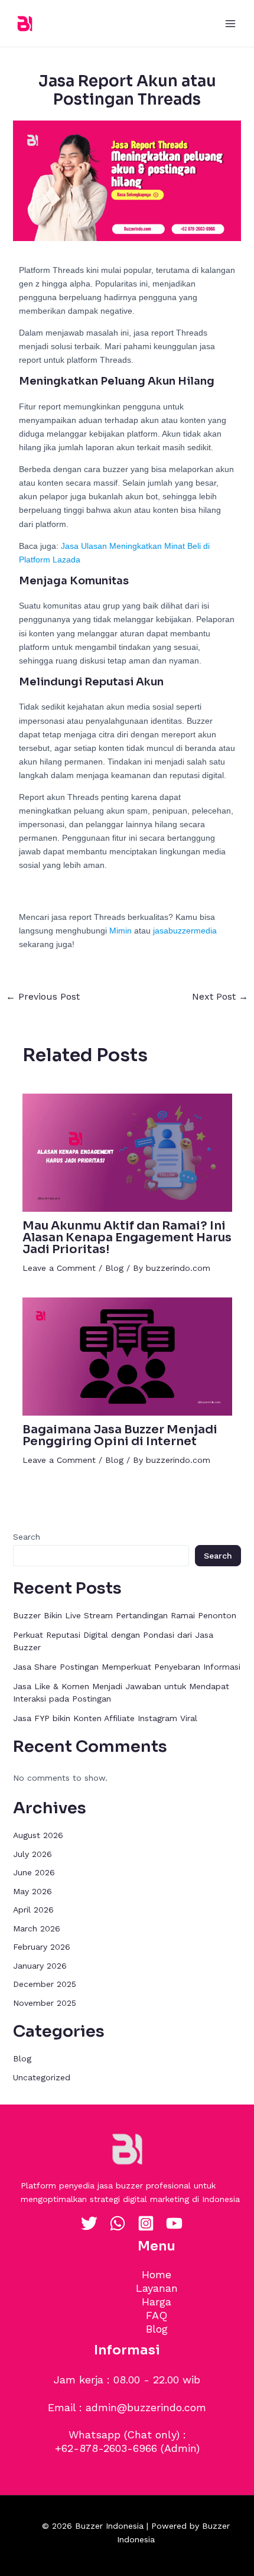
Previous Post (43, 997)
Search (27, 1537)
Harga (157, 2302)
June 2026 (34, 1872)
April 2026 (33, 1910)
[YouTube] (174, 2223)
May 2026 (32, 1891)
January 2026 (40, 1966)
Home (157, 2274)
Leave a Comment (59, 1268)
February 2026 (42, 1947)
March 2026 (37, 1928)
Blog (114, 1268)
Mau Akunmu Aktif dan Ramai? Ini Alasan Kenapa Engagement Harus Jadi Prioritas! (127, 1237)
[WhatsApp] (118, 2223)
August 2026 (38, 1835)
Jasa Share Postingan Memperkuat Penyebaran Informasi (127, 1667)
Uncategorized (42, 2077)
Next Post (220, 997)
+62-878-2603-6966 (106, 2448)
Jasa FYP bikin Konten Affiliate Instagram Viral (105, 1718)
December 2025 (45, 1984)
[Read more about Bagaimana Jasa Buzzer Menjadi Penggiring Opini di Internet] (127, 1355)
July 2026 (32, 1854)
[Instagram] (146, 2223)
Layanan (157, 2288)
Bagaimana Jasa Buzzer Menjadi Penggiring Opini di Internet (120, 1435)
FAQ (157, 2315)
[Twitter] (89, 2223)
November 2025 (45, 2003)
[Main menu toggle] (230, 23)
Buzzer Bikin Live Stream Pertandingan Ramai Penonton (125, 1615)
